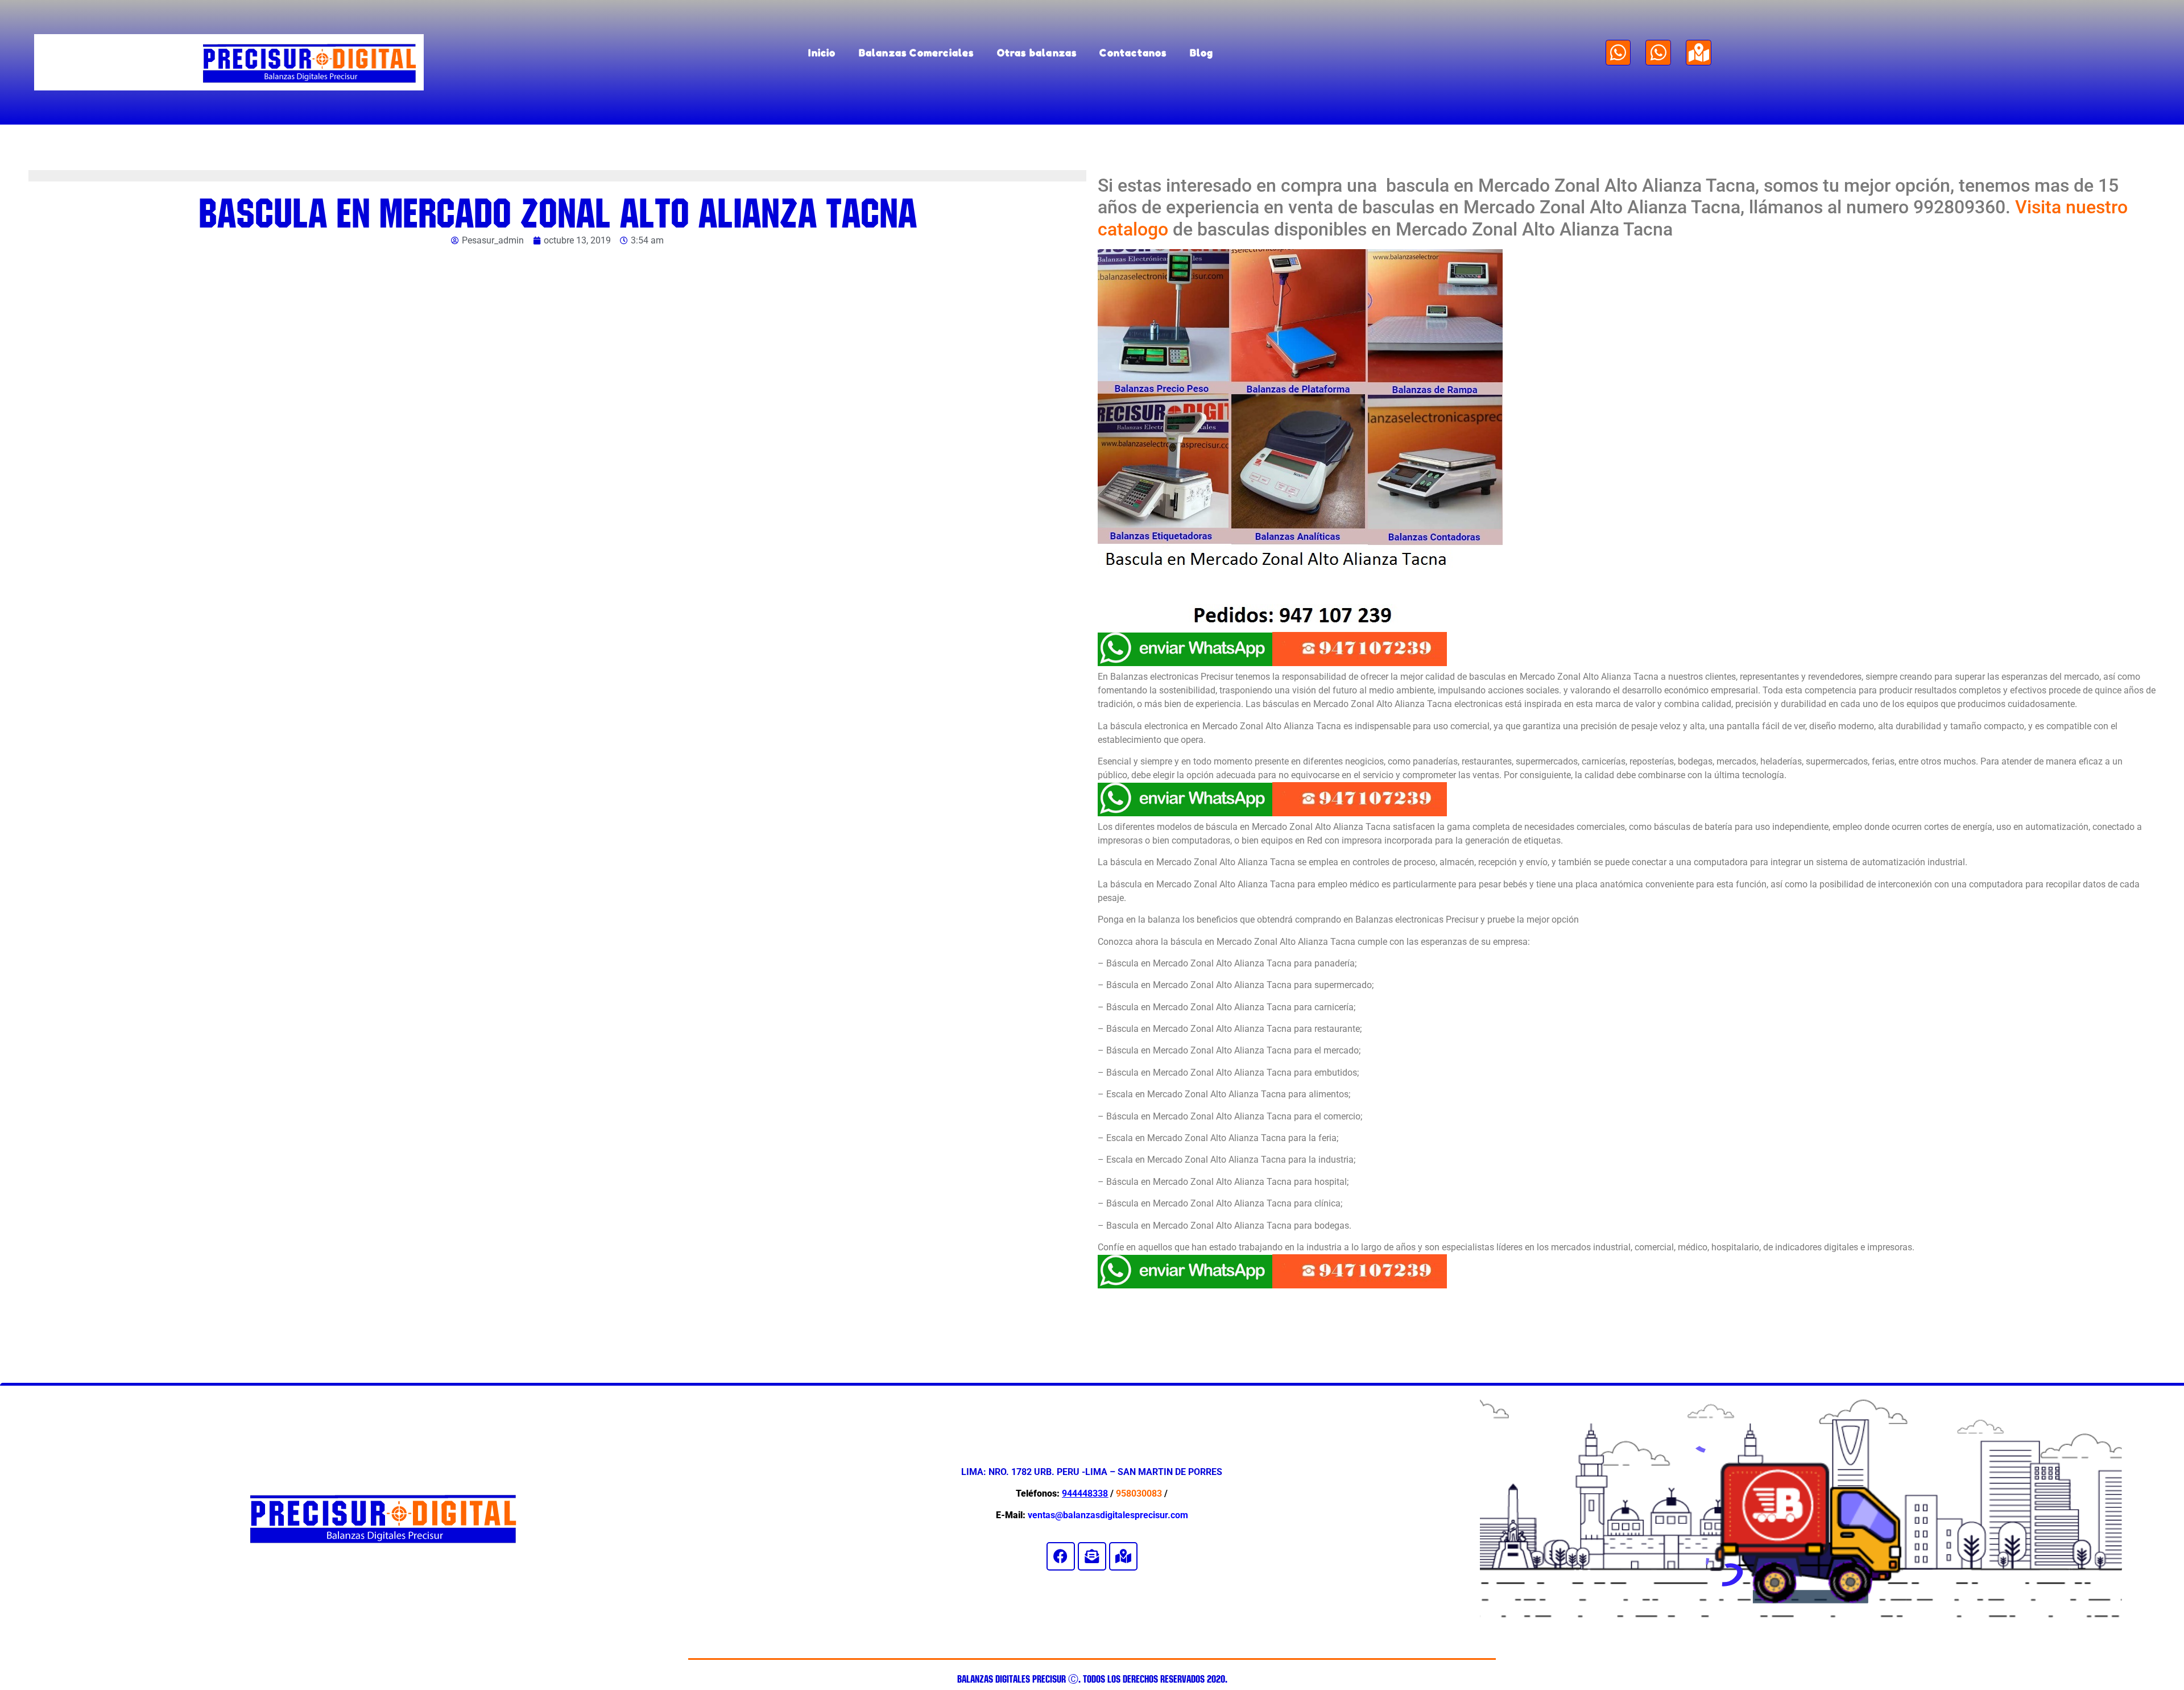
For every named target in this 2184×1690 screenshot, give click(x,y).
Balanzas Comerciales (917, 53)
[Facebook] (1061, 1556)
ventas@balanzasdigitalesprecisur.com (1108, 1515)
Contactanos (1133, 53)
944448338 (1085, 1493)
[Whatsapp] (1618, 53)
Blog (1202, 53)
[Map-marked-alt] (1699, 53)
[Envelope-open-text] (1092, 1556)
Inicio (822, 53)
